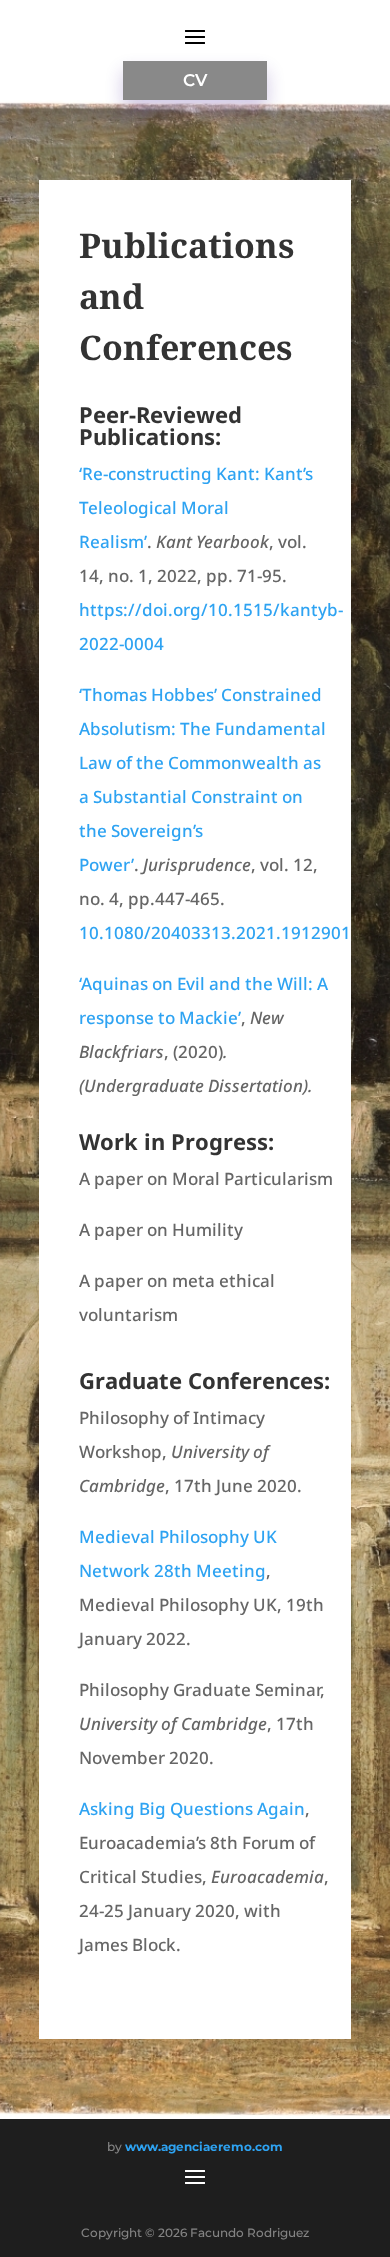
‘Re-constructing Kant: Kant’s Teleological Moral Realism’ (196, 507)
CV (195, 80)
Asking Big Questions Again (192, 1808)
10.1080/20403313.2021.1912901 (215, 932)
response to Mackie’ (160, 1017)
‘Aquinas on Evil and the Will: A (203, 983)
